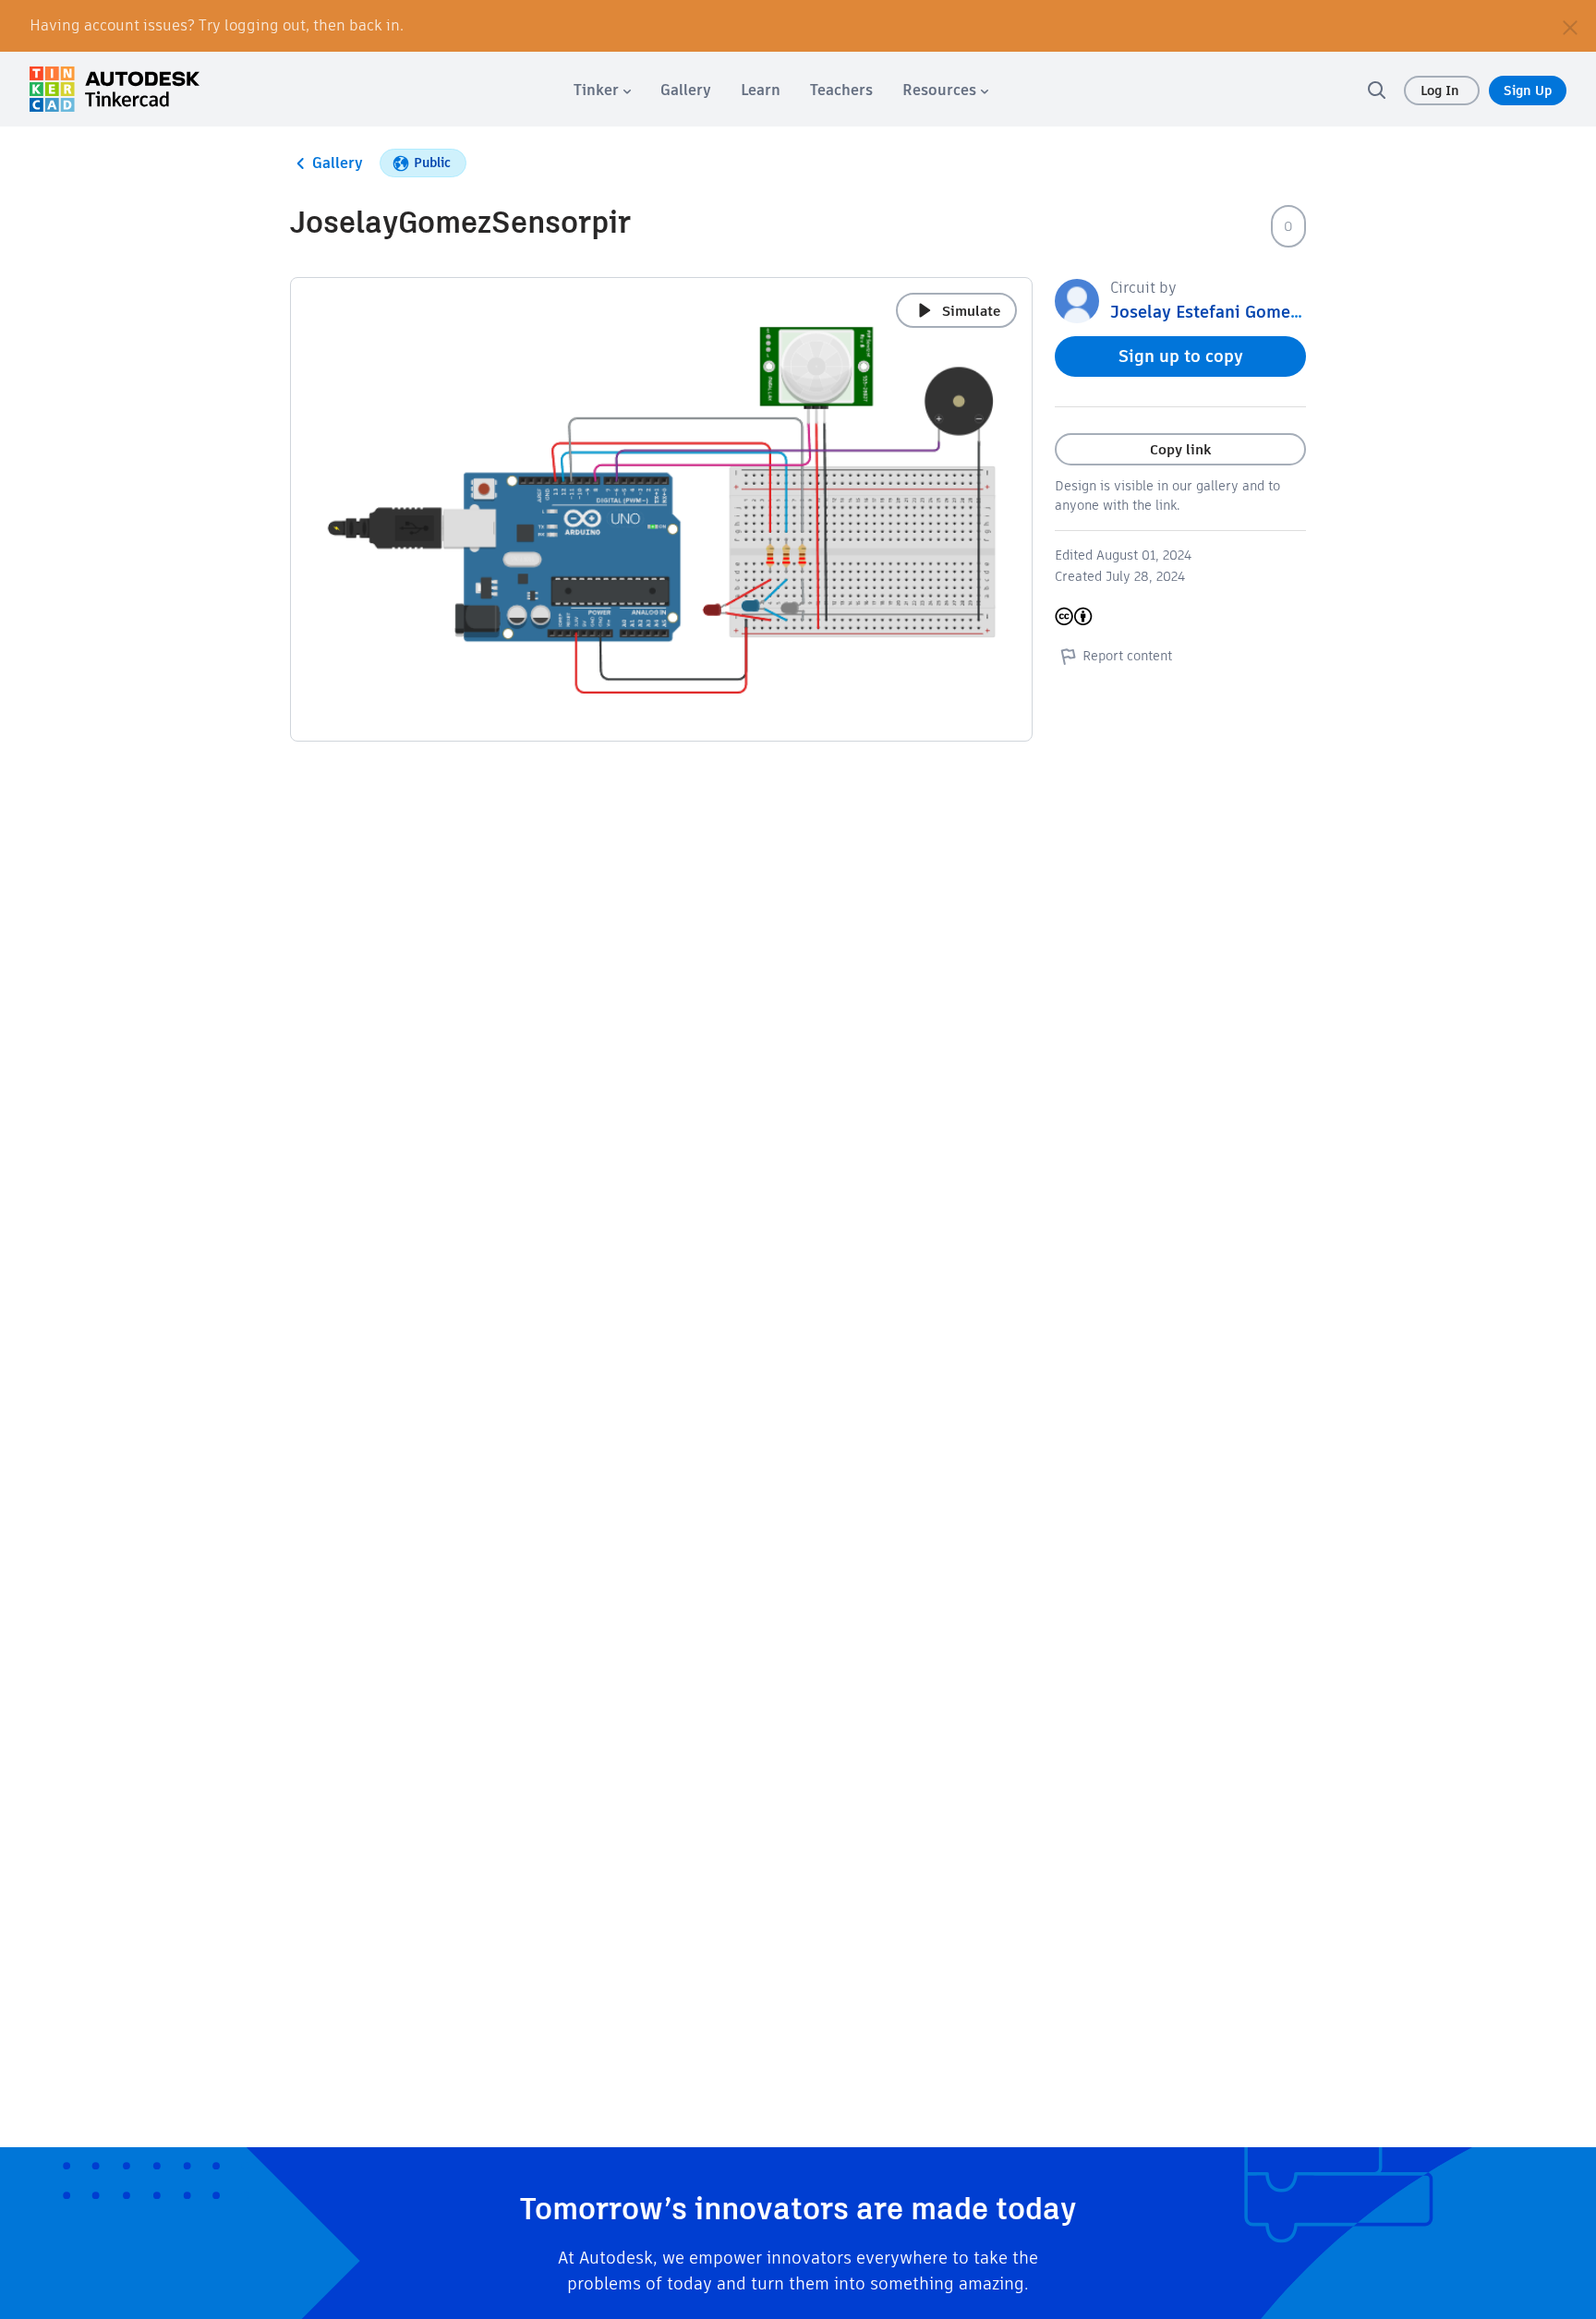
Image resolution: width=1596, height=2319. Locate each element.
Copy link (1180, 449)
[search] (1376, 90)
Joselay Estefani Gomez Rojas (1228, 312)
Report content (1127, 656)
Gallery (338, 163)
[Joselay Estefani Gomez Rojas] (1077, 300)
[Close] (1570, 26)
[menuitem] (602, 90)
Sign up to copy (1181, 356)
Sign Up (1528, 91)
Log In (1442, 91)
